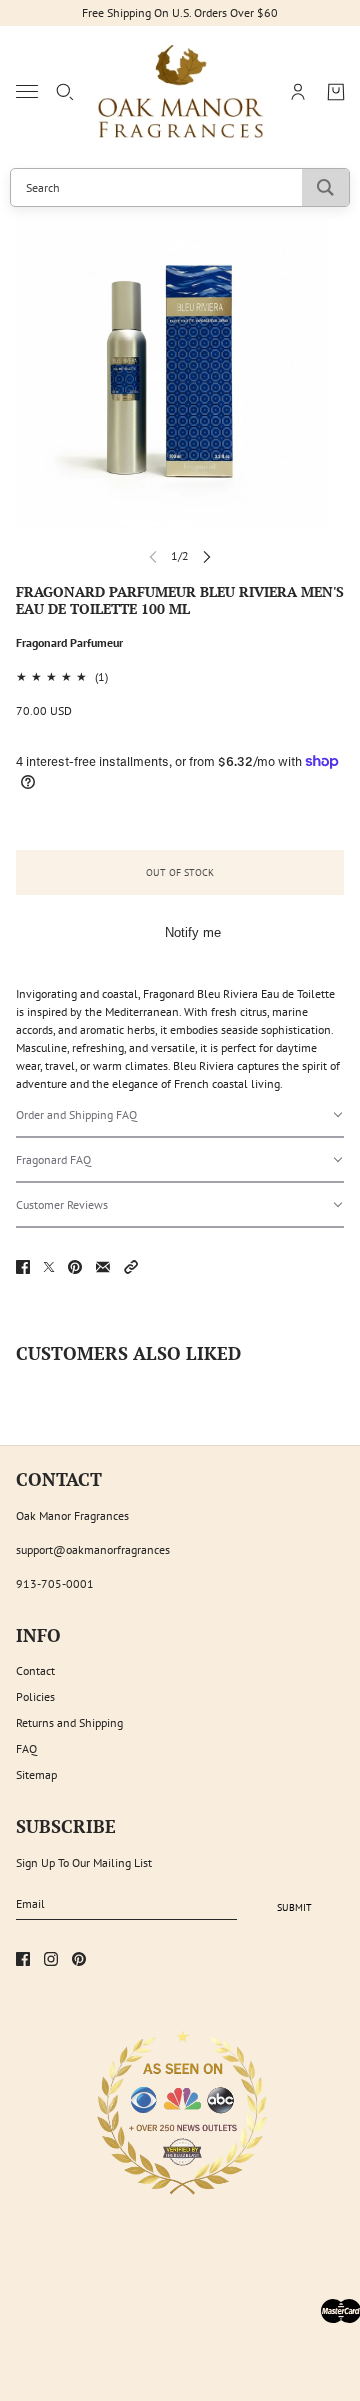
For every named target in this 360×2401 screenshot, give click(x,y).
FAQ (26, 1748)
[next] (207, 556)
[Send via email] (103, 1267)
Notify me (193, 932)
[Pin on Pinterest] (75, 1267)
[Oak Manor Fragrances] (180, 92)
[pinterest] (79, 1959)
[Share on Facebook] (23, 1267)
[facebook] (23, 1959)
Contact (35, 1670)
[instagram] (51, 1959)
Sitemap (36, 1774)
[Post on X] (49, 1267)
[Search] (65, 92)
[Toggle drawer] (27, 91)
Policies (35, 1696)
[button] (180, 1115)
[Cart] (336, 92)
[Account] (298, 92)
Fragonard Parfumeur (69, 642)
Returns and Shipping (69, 1722)
